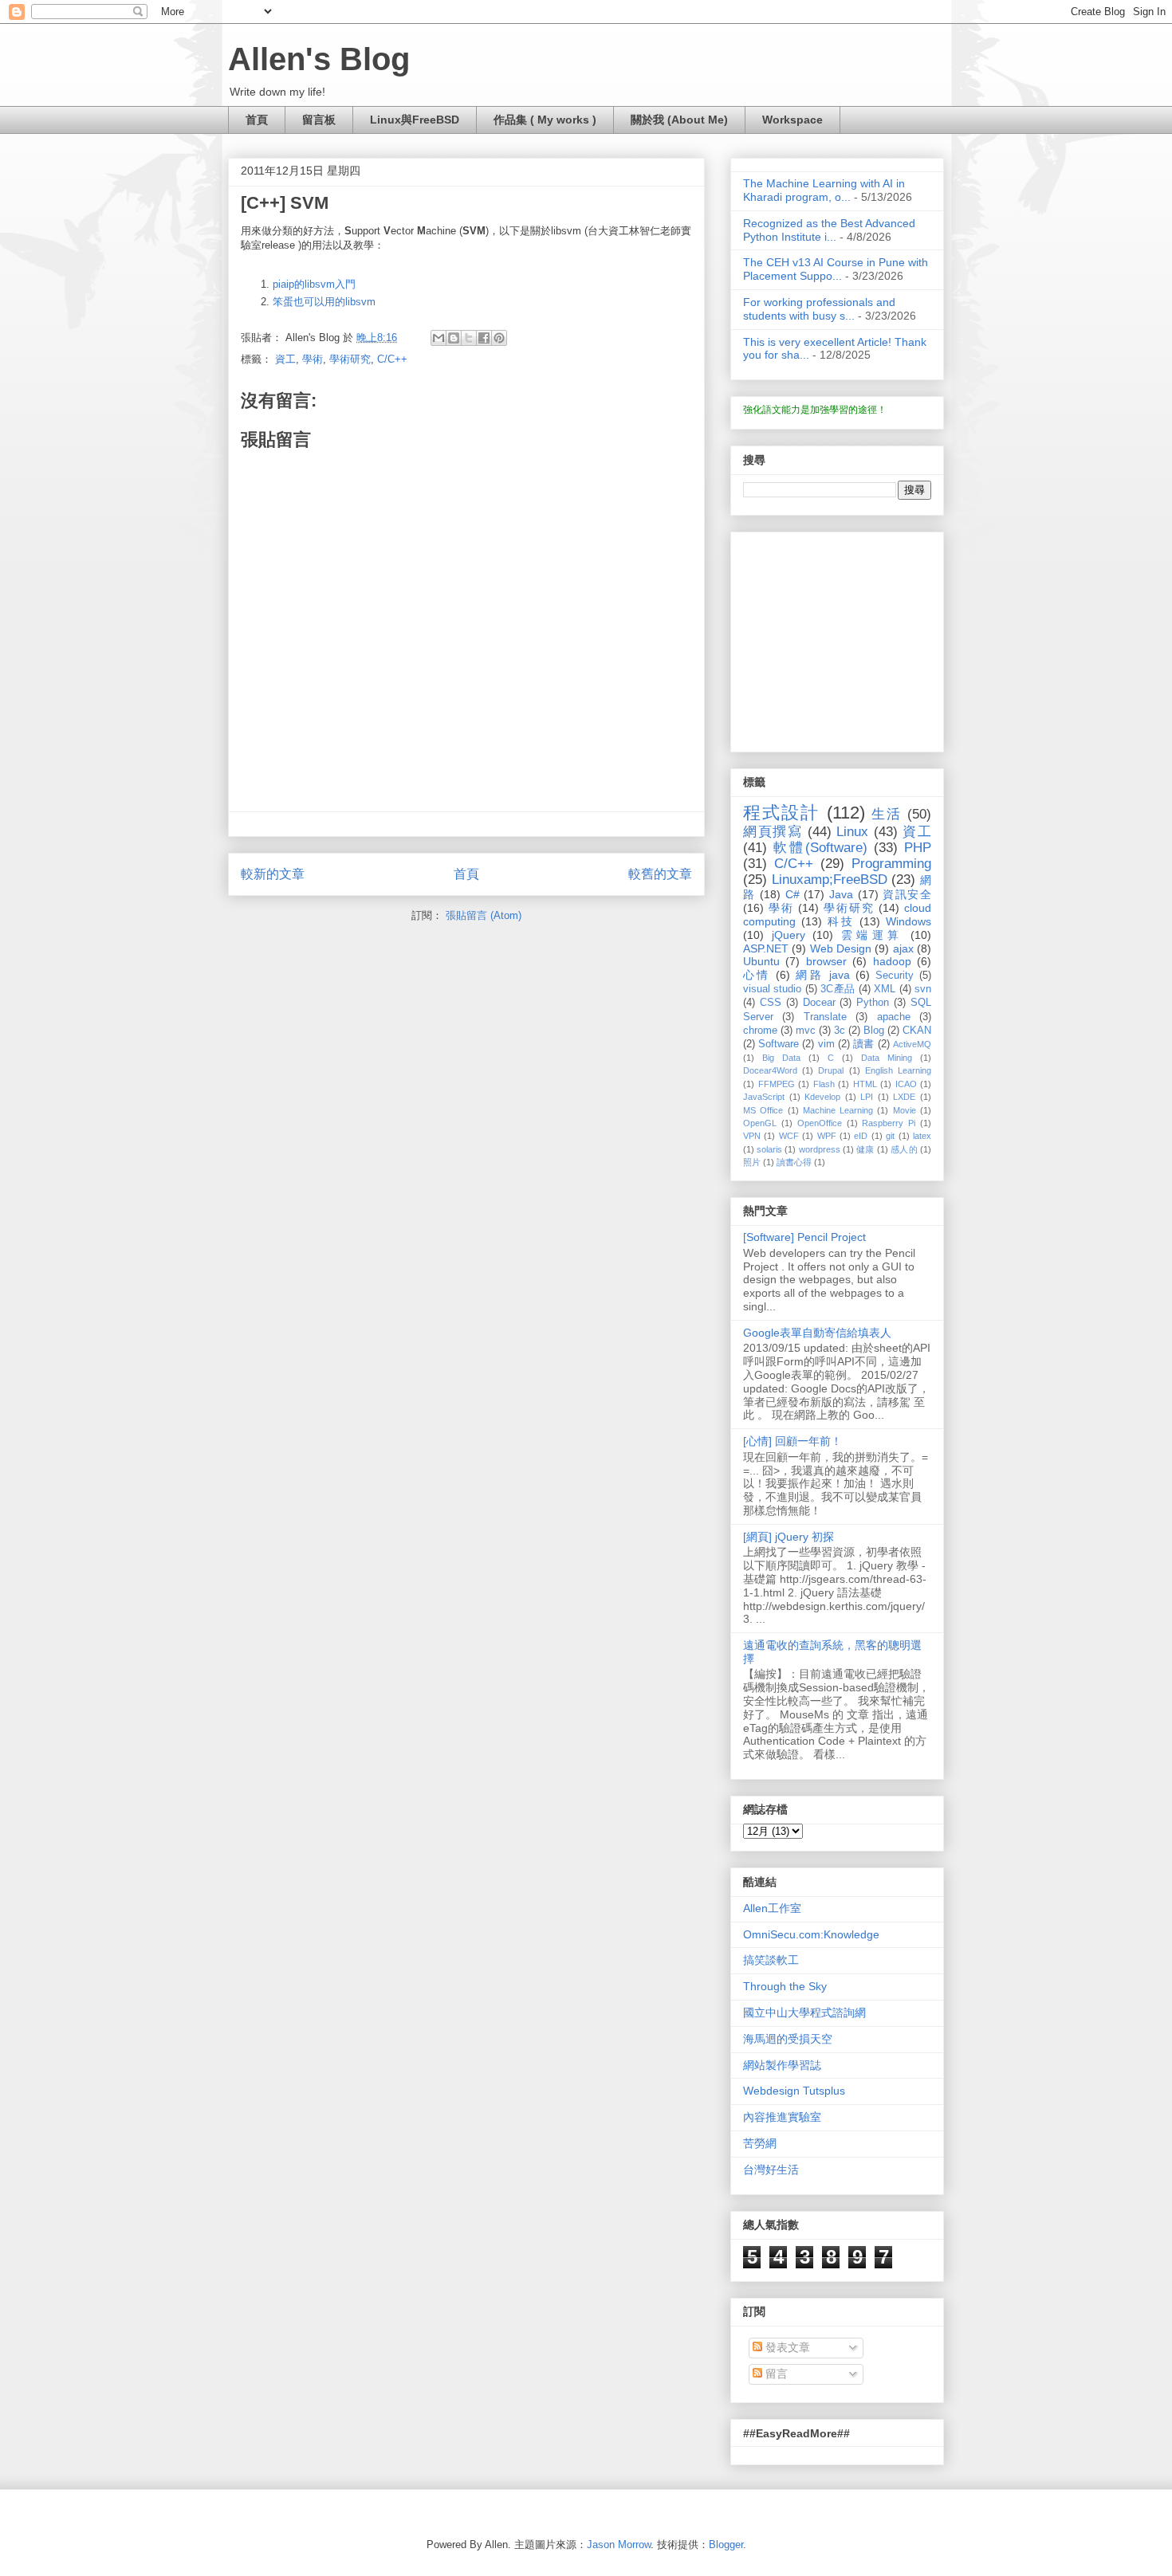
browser (826, 961)
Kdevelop (822, 1097)
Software (779, 1044)
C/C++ (392, 359)
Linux (852, 832)
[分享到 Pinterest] (499, 338)
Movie (905, 1110)
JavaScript (764, 1097)
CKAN (917, 1031)
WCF (789, 1136)
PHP (918, 848)
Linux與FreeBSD (415, 120)
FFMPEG (777, 1084)
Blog (874, 1031)
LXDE (904, 1097)
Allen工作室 (772, 1908)
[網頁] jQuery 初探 (789, 1537)
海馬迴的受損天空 (788, 2039)
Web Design (841, 948)
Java (841, 894)
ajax (903, 948)
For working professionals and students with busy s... (819, 309)
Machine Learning (838, 1110)
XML (885, 989)
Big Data (781, 1058)
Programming (891, 864)
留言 (775, 2374)
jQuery (789, 935)
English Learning (898, 1070)
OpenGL (760, 1123)
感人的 (904, 1149)
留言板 (319, 120)
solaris (769, 1149)
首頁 (257, 120)
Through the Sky (785, 1986)
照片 (752, 1162)
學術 (313, 359)
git (890, 1136)
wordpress (820, 1149)
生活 (887, 814)
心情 (757, 975)
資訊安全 (907, 894)
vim (826, 1044)
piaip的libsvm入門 (314, 284)
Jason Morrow (619, 2545)
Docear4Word (770, 1070)
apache (894, 1017)
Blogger (726, 2545)
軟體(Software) (820, 848)
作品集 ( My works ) (545, 120)
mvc (806, 1031)
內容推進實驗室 (782, 2117)
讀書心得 (794, 1162)
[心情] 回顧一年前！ (792, 1441)
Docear (819, 1003)
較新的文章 (273, 874)
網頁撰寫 (773, 832)
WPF (827, 1136)
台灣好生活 (771, 2170)
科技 (841, 921)
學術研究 (350, 359)
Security (895, 976)
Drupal (831, 1070)
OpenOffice (820, 1123)
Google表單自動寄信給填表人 (817, 1333)
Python (873, 1003)
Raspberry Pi (889, 1123)
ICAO (906, 1084)
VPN (752, 1136)
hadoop (892, 961)
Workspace (792, 120)
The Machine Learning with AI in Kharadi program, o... (824, 190)
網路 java (822, 975)
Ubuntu (761, 961)
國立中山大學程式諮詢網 (804, 2012)
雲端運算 (872, 935)
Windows (908, 921)
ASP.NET (766, 948)
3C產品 (838, 989)
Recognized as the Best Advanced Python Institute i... (829, 230)
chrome (760, 1031)
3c (840, 1031)
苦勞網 (760, 2143)
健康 (865, 1149)
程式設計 (781, 813)
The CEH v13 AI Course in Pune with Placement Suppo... (836, 269)
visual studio (772, 989)
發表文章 (786, 2347)
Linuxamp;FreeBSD (830, 880)
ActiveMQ (912, 1044)
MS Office (763, 1110)
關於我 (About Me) (679, 120)
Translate (825, 1017)
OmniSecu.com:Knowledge (811, 1934)
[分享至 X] (469, 338)
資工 (285, 359)
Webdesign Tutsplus (794, 2091)
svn (923, 989)
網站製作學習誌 (782, 2065)
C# (792, 894)
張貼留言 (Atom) (484, 915)
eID (861, 1136)
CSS (771, 1003)
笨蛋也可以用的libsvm (324, 302)
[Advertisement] (843, 638)
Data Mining (887, 1058)
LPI (867, 1097)
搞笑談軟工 (771, 1960)
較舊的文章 (660, 874)
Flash (824, 1084)
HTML (865, 1084)
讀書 (863, 1044)
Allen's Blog (319, 59)
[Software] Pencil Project (804, 1237)
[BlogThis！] (454, 338)
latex (922, 1136)
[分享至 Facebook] (484, 338)
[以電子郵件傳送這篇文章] (439, 338)
